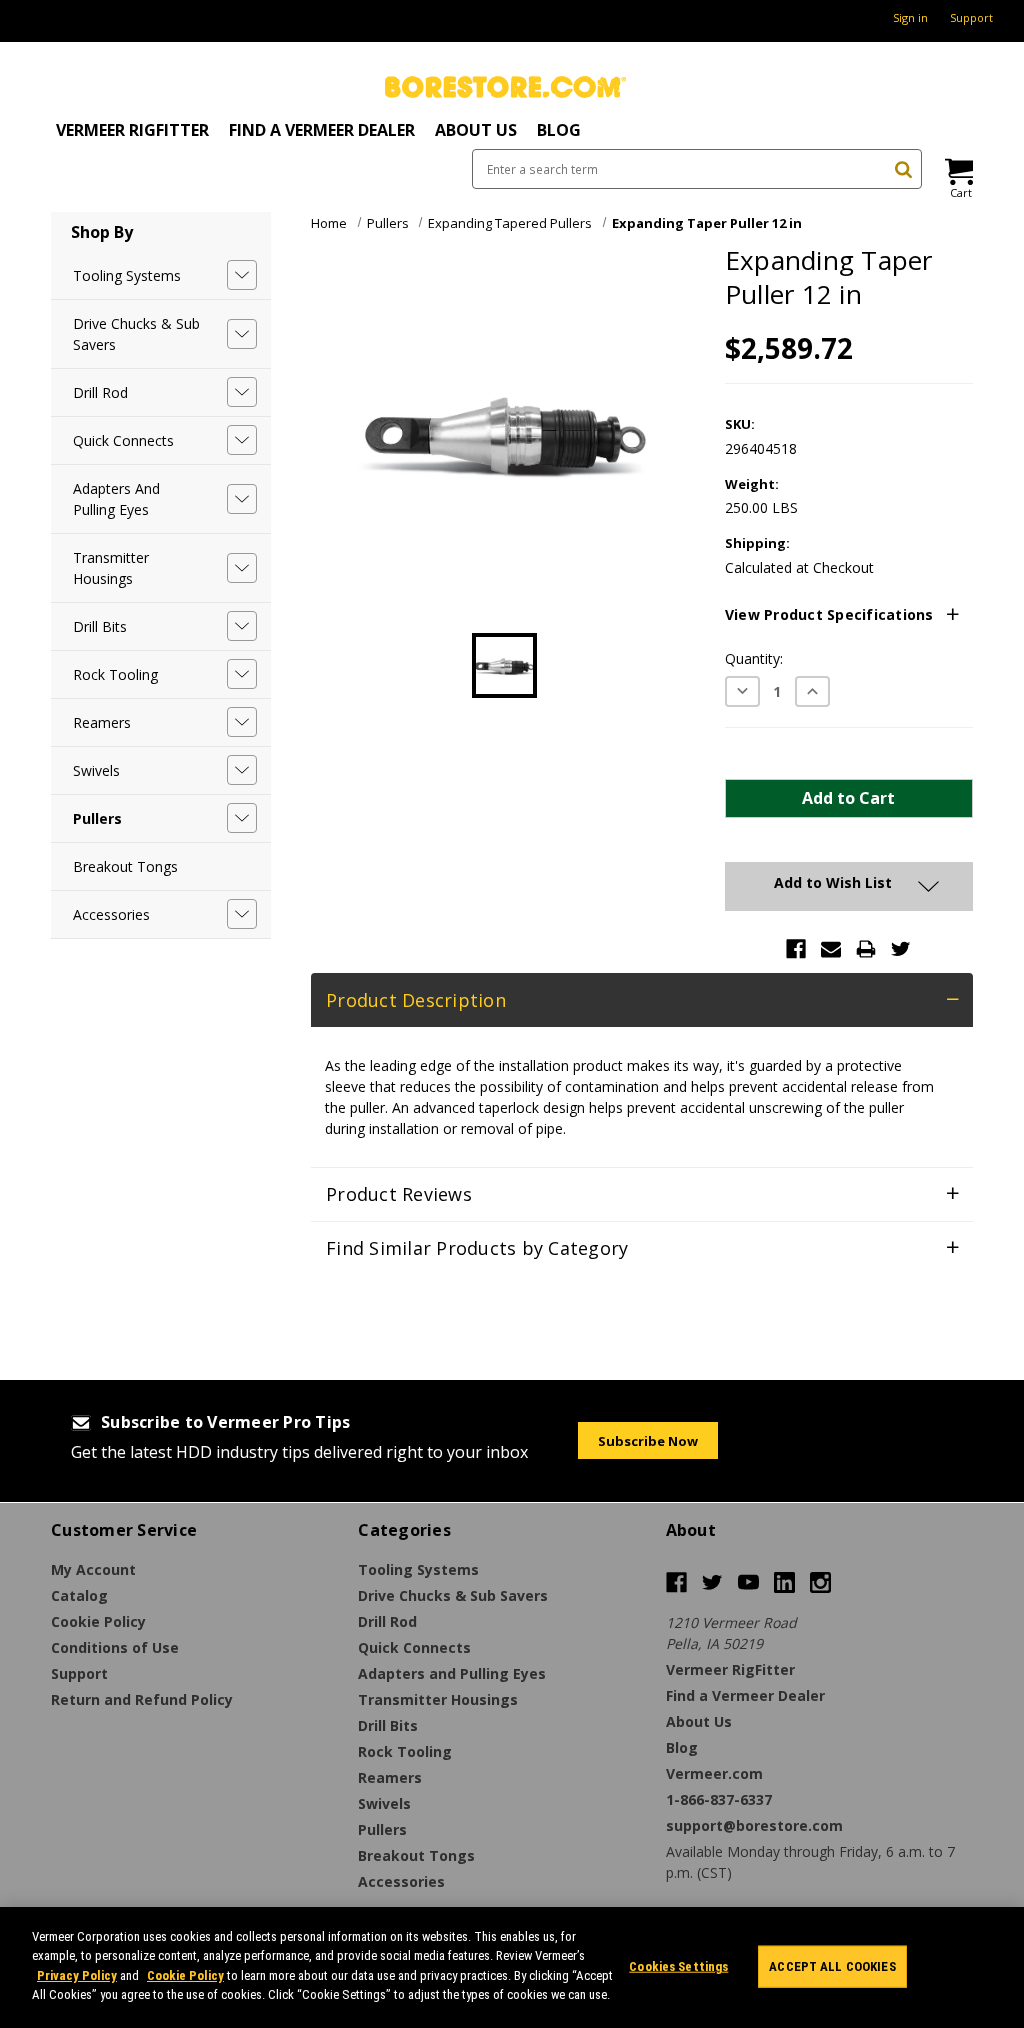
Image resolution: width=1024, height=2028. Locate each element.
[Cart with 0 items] (957, 171)
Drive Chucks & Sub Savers (136, 334)
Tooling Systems (127, 275)
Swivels (96, 770)
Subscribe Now (648, 1441)
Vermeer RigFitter (132, 130)
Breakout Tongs (125, 866)
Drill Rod (100, 392)
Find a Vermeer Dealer (322, 130)
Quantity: (754, 658)
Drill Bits (100, 626)
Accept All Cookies (832, 1966)
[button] (849, 615)
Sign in (910, 17)
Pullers (97, 818)
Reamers (102, 722)
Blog (559, 130)
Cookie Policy (185, 1975)
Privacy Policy (77, 1975)
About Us (476, 130)
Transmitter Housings (111, 568)
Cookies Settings (678, 1966)
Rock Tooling (115, 674)
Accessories (111, 914)
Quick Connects (123, 440)
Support (971, 17)
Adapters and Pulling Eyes (116, 499)
